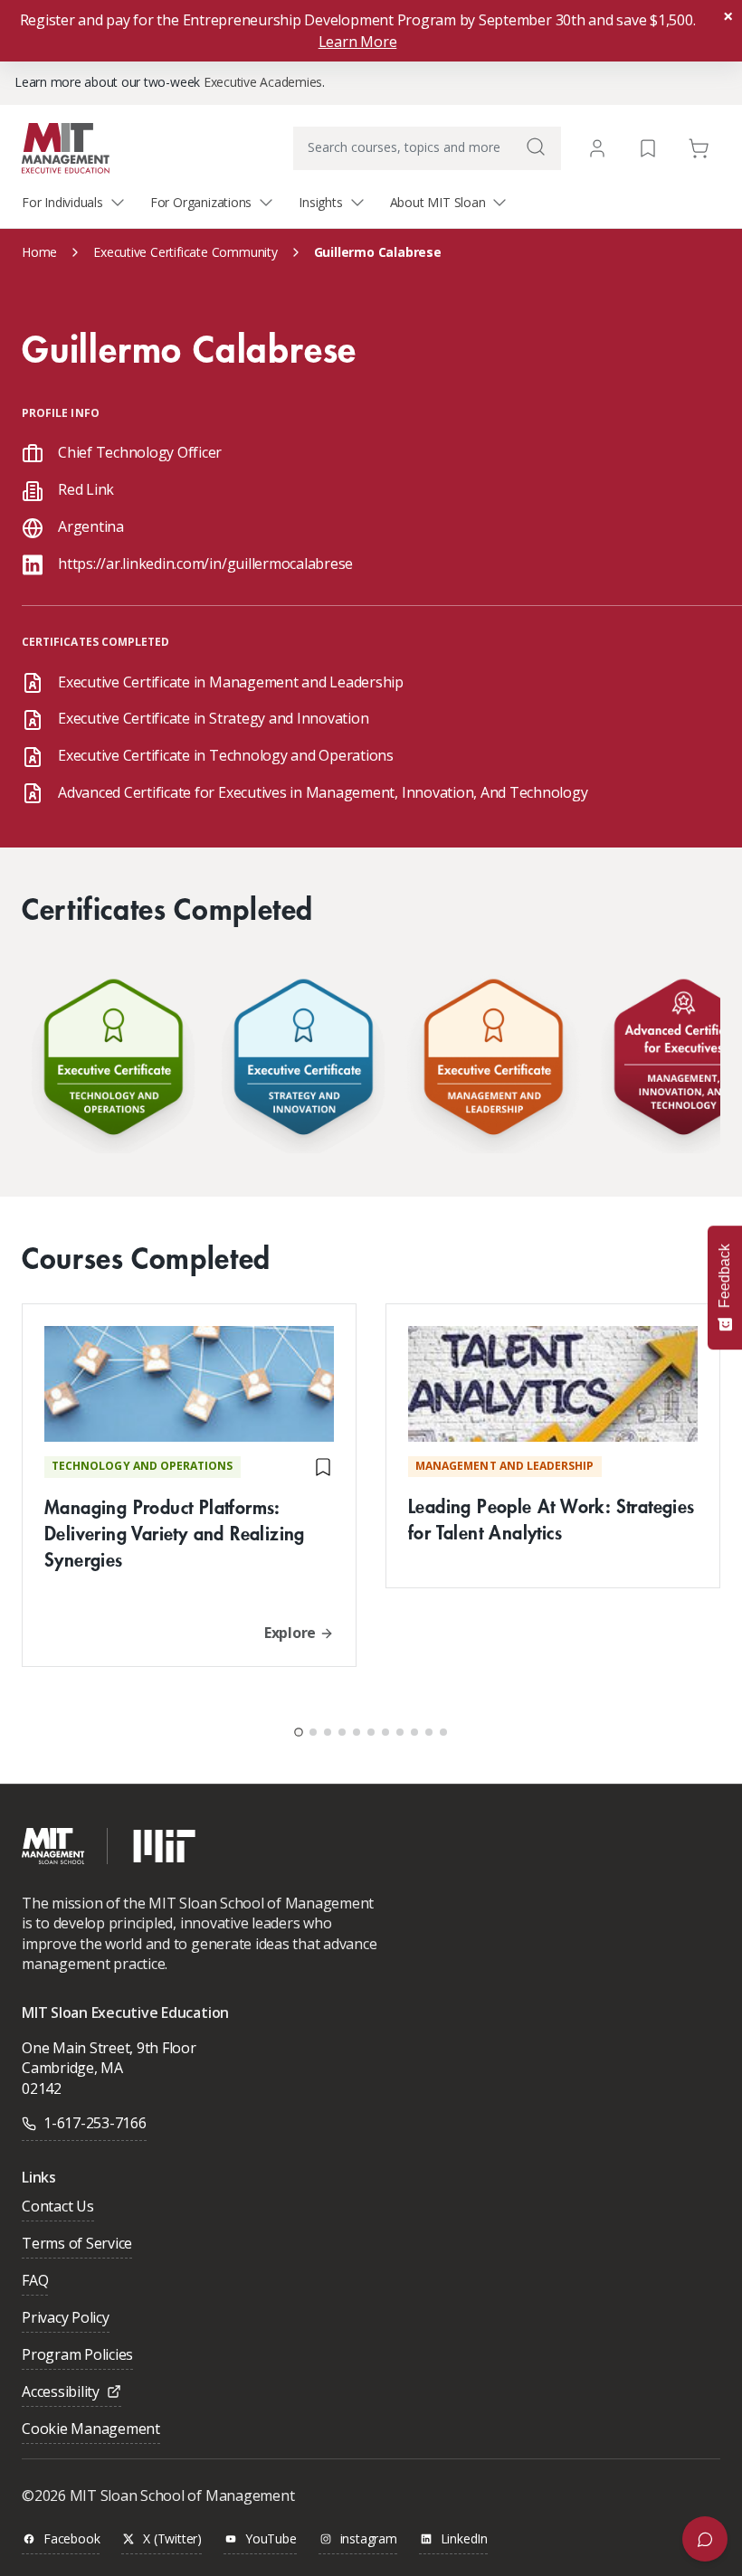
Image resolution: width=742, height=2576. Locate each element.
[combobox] (427, 148)
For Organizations (201, 202)
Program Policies (77, 2356)
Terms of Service (77, 2245)
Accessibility (61, 2393)
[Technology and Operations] (113, 1061)
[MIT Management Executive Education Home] (66, 147)
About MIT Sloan (438, 202)
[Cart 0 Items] (699, 147)
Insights (320, 202)
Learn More (358, 42)
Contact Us (58, 2207)
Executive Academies (263, 82)
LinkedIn (464, 2539)
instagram (369, 2539)
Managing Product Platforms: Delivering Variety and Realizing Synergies (175, 1533)
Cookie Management (91, 2430)
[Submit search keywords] (536, 147)
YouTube (271, 2539)
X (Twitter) (172, 2539)
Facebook (71, 2539)
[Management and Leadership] (493, 1061)
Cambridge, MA (72, 2068)
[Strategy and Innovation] (303, 1061)
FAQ (35, 2282)
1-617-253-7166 (95, 2123)
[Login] (597, 148)
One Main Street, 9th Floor (109, 2048)
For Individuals (62, 202)
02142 (42, 2088)
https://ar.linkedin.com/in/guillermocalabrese (205, 563)
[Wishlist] (648, 147)
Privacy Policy (66, 2319)
